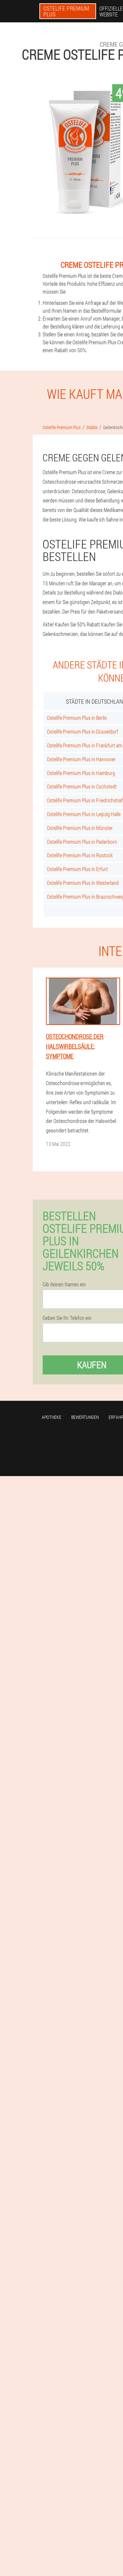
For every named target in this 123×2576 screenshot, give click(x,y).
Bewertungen (85, 1417)
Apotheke (51, 1417)
